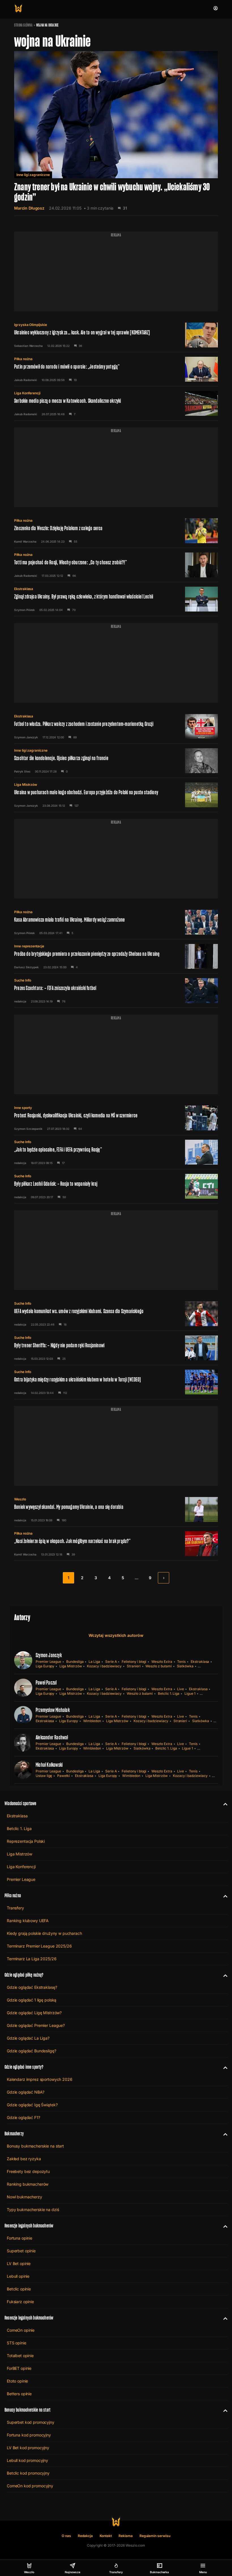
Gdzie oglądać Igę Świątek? (32, 2105)
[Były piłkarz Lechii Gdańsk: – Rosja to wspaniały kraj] (116, 1186)
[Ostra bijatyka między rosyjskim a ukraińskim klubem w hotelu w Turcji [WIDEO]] (116, 1382)
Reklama (126, 2536)
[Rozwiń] (223, 1803)
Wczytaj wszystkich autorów (116, 1635)
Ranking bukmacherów (28, 2184)
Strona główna (23, 25)
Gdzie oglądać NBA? (25, 2092)
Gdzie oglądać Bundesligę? (32, 2051)
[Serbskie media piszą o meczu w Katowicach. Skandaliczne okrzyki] (116, 403)
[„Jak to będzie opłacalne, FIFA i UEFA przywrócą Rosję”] (116, 1152)
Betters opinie (19, 2394)
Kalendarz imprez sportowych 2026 (40, 2079)
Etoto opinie (17, 2381)
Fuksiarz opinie (20, 2302)
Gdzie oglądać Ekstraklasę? (32, 1987)
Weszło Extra (162, 1662)
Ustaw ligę (44, 1776)
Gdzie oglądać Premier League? (36, 2025)
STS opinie (17, 2343)
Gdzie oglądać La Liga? (28, 2038)
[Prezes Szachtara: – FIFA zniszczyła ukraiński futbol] (116, 991)
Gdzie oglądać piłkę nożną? (24, 1975)
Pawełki (64, 1776)
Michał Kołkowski (49, 1765)
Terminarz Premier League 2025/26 (39, 1946)
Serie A (111, 1662)
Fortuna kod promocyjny (29, 2435)
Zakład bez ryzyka (24, 2159)
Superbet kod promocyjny (31, 2422)
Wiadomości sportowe (20, 1803)
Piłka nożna (23, 359)
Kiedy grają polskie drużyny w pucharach (44, 1933)
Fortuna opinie (20, 2238)
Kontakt (106, 2536)
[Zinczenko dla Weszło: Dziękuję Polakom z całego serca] (116, 531)
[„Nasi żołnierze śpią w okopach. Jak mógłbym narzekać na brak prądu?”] (116, 1544)
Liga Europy (45, 1666)
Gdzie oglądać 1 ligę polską (32, 2000)
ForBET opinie (19, 2368)
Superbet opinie (21, 2251)
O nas (66, 2536)
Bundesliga (75, 1662)
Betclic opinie (19, 2289)
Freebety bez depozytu (28, 2171)
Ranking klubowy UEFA (28, 1921)
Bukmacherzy (14, 2134)
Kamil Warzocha (25, 541)
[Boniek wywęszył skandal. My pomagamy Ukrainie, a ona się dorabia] (116, 1509)
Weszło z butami (158, 1666)
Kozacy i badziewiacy (104, 1666)
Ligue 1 (190, 1693)
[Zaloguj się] (216, 8)
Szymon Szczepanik (28, 1129)
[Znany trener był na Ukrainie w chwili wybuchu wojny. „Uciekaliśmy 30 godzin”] (116, 133)
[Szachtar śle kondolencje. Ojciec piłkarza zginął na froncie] (116, 761)
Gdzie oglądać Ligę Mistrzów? (34, 2013)
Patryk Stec (22, 771)
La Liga (94, 1662)
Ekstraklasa (24, 589)
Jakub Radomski (26, 380)
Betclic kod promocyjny (28, 2473)
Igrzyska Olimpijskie (31, 325)
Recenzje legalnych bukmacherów (29, 2226)
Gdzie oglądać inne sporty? (24, 2067)
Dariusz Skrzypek (26, 967)
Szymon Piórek (24, 610)
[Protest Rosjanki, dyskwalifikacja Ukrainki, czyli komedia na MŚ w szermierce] (116, 1118)
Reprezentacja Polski (26, 1841)
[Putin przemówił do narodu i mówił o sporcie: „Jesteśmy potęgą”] (116, 369)
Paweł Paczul (46, 1683)
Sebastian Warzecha (28, 346)
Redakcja (85, 2536)
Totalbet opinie (20, 2356)
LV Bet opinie (19, 2263)
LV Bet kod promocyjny (28, 2448)
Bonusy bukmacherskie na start (35, 2146)
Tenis (181, 1662)
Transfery (15, 1908)
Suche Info (23, 980)
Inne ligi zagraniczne (33, 175)
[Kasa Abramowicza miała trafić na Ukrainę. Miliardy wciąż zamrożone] (116, 922)
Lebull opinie (18, 2276)
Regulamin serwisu (155, 2536)
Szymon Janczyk (26, 737)
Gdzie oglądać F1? (23, 2117)
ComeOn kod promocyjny (30, 2486)
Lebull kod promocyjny (27, 2460)
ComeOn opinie (21, 2330)
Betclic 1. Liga (169, 1693)
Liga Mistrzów (26, 785)
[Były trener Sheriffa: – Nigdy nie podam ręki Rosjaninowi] (116, 1348)
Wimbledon (92, 1721)
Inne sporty (23, 1108)
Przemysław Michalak (53, 1710)
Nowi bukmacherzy (24, 2197)
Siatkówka (185, 1666)
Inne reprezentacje (29, 946)
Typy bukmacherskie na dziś (33, 2210)
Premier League (48, 1662)
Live (181, 1689)
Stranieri (134, 1666)
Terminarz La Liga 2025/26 (32, 1959)
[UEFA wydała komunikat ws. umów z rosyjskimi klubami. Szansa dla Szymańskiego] (116, 1314)
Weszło (20, 1499)
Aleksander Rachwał (52, 1737)
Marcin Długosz (29, 208)
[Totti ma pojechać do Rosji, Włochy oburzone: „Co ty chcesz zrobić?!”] (116, 565)
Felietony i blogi (134, 1662)
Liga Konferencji (27, 393)
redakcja (20, 1001)
